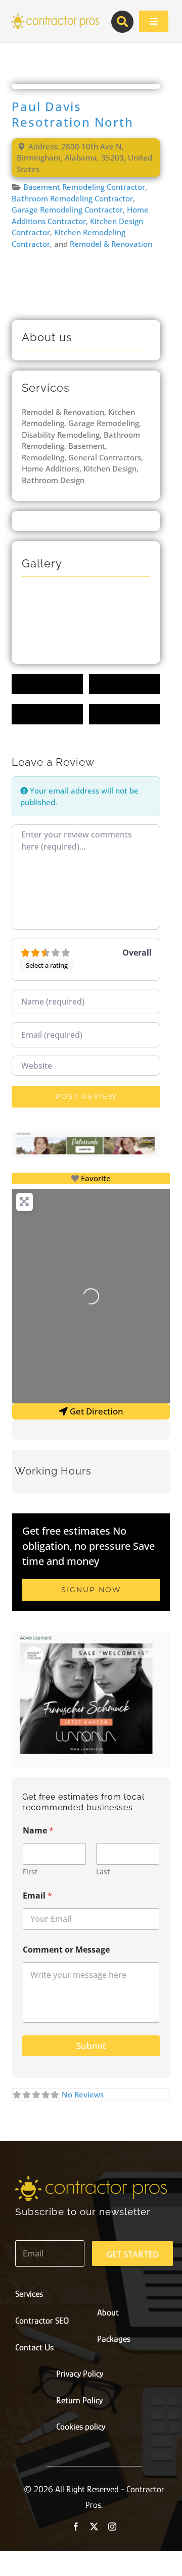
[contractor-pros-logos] (55, 16)
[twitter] (94, 2527)
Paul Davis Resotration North (73, 114)
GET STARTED (132, 2254)
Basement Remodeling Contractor (84, 187)
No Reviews (83, 2094)
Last (103, 1872)
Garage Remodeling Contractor (67, 209)
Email (37, 1896)
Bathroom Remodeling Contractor (72, 198)
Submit (91, 2046)
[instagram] (112, 2527)
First (30, 1872)
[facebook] (76, 2527)
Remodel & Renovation (111, 244)
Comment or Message (66, 1950)
